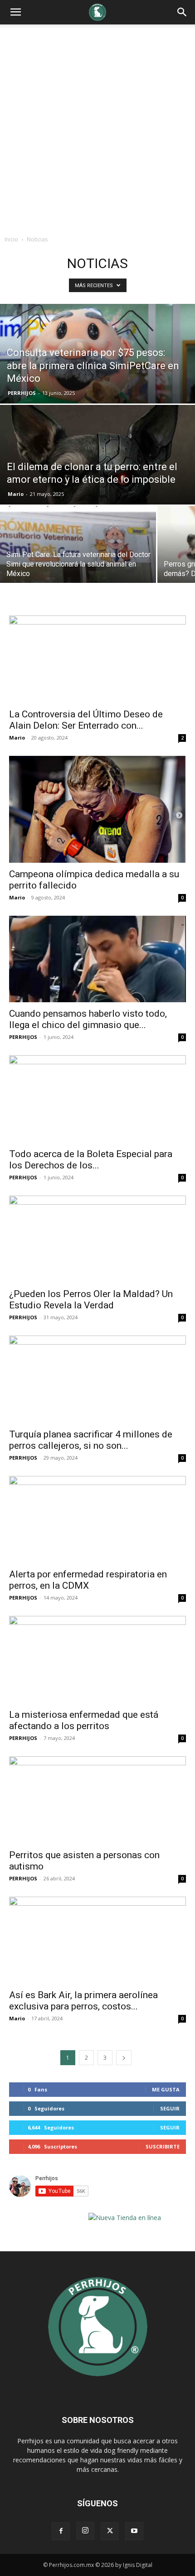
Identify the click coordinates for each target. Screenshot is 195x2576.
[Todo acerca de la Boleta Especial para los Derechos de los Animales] (97, 1099)
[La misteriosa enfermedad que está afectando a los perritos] (97, 1660)
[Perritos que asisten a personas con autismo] (97, 1800)
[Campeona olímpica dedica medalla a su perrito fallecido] (97, 810)
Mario (16, 494)
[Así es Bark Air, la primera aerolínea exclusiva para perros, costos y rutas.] (97, 1940)
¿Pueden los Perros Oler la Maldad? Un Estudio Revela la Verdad (91, 1300)
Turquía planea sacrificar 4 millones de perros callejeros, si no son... (91, 1440)
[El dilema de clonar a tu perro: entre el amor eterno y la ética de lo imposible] (97, 489)
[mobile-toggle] (15, 12)
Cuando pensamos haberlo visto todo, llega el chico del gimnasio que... (88, 1019)
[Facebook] (61, 2531)
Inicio (11, 239)
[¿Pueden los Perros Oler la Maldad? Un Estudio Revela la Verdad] (97, 1239)
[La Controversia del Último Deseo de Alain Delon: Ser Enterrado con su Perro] (97, 659)
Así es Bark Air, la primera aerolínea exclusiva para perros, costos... (83, 2001)
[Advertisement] (97, 126)
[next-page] (124, 2058)
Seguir (170, 2108)
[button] (182, 12)
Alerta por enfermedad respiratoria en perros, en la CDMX (88, 1580)
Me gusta (166, 2089)
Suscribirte (163, 2146)
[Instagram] (85, 2531)
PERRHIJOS (22, 393)
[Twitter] (110, 2531)
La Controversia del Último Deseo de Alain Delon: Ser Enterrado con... (86, 720)
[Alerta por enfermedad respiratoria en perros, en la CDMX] (97, 1520)
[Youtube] (134, 2531)
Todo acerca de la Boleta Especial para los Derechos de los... (91, 1160)
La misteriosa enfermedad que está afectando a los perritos (84, 1720)
